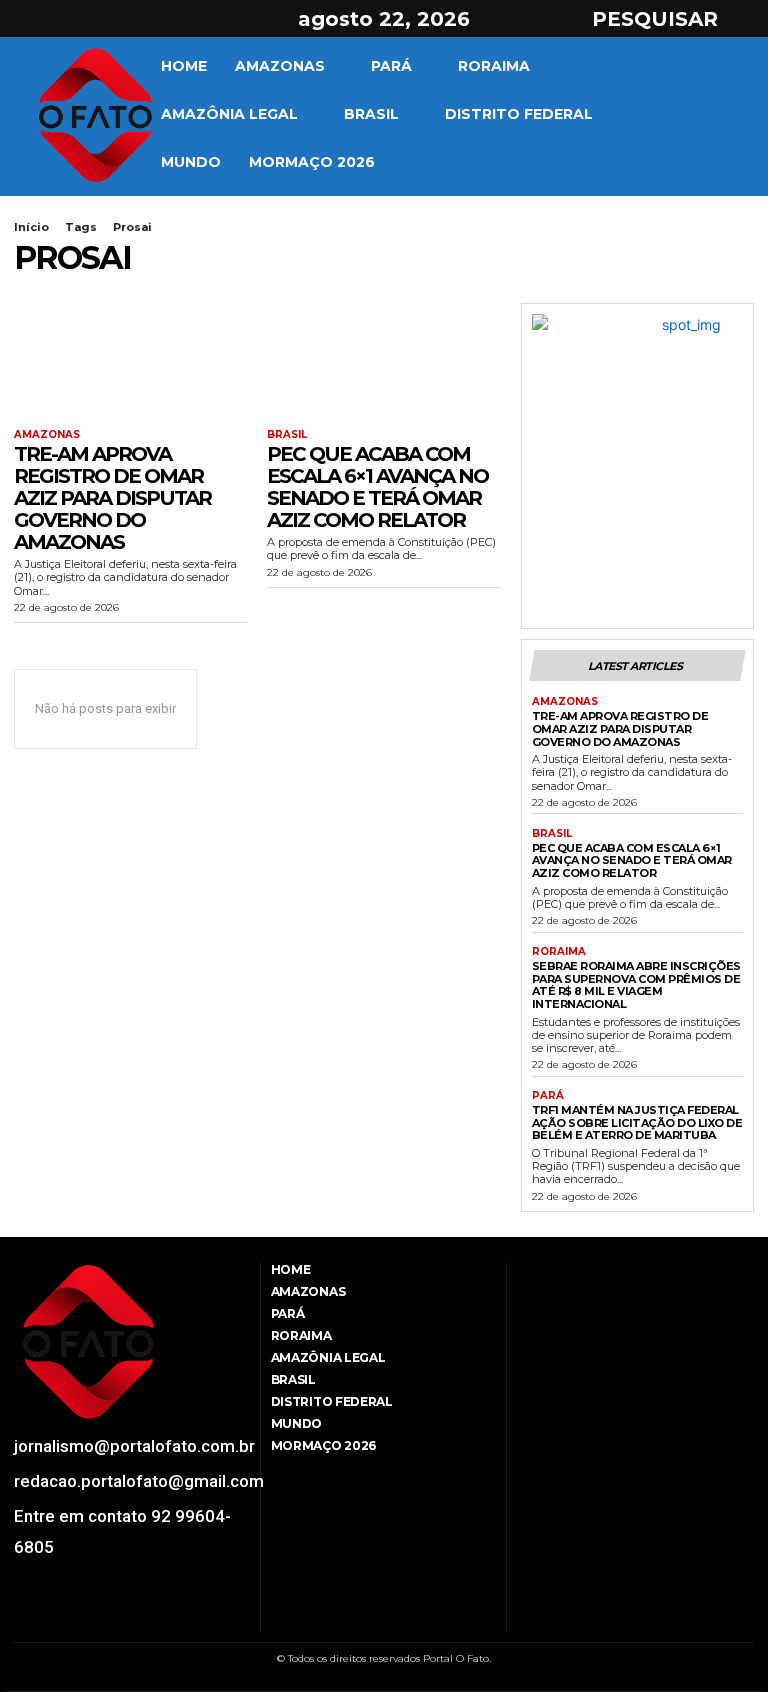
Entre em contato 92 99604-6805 (122, 1531)
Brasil (287, 435)
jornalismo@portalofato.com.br (134, 1446)
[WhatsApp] (121, 1619)
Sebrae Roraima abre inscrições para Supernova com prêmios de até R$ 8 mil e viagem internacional (636, 985)
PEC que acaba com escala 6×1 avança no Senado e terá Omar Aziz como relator (377, 487)
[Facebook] (27, 19)
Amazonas (47, 435)
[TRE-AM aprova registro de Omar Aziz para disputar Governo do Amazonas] (130, 361)
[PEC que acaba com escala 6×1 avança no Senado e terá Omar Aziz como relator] (383, 361)
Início (31, 227)
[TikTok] (70, 1619)
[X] (98, 19)
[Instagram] (63, 19)
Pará (548, 1096)
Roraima (559, 952)
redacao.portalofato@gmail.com (139, 1481)
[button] (673, 19)
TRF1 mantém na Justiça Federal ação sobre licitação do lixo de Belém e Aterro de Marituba (637, 1122)
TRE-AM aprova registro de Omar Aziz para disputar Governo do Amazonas (112, 498)
